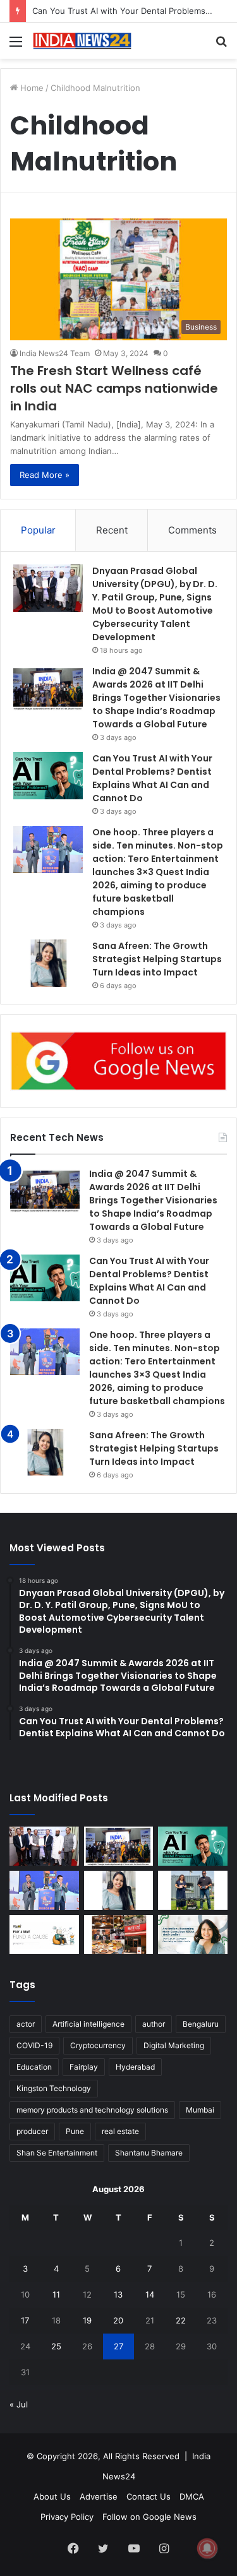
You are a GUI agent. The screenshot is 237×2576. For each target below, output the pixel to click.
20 (118, 2320)
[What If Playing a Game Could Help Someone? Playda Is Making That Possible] (44, 1935)
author (154, 2024)
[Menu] (16, 46)
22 (181, 2320)
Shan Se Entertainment (57, 2153)
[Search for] (221, 46)
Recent (112, 530)
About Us (52, 2496)
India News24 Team (55, 353)
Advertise (99, 2496)
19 (87, 2320)
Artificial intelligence (88, 2024)
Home (31, 88)
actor (26, 2024)
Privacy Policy (67, 2517)
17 (25, 2320)
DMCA (192, 2496)
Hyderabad (135, 2067)
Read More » (45, 475)
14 (150, 2294)
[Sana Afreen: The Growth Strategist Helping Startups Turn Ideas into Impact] (48, 963)
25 (56, 2346)
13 (118, 2294)
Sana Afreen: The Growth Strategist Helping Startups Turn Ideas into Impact (157, 959)
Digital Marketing (174, 2045)
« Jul (19, 2404)
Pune (75, 2131)
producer (32, 2131)
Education (34, 2067)
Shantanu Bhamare (149, 2153)
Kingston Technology (54, 2088)
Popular (38, 530)
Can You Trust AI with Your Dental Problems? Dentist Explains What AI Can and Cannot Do (152, 778)
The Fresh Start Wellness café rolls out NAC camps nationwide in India (114, 388)
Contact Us (149, 2496)
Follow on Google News (149, 2517)
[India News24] (82, 41)
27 (118, 2346)
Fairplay (84, 2067)
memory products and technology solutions (92, 2110)
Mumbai (200, 2110)
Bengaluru (201, 2024)
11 (56, 2294)
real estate (120, 2131)
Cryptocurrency (98, 2045)
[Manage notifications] (207, 2548)
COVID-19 (34, 2045)
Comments (192, 530)
